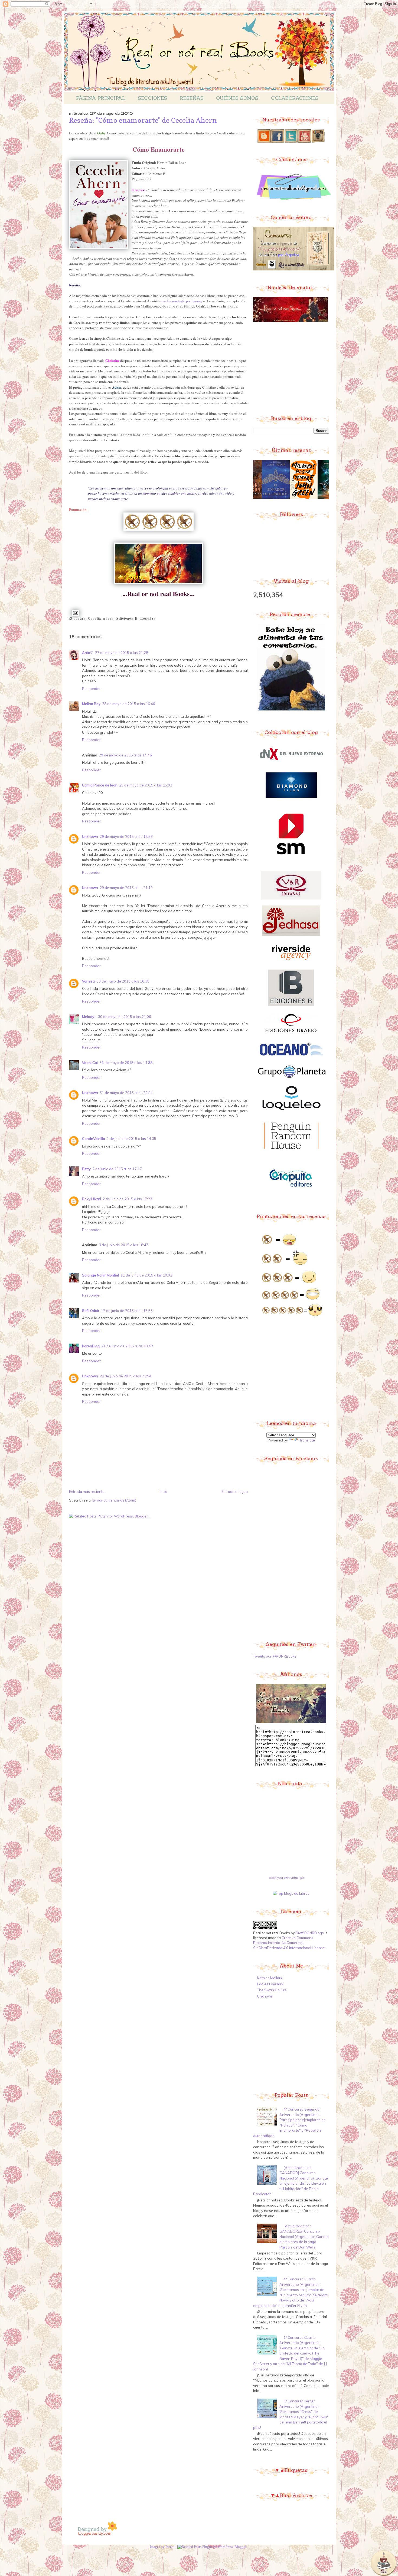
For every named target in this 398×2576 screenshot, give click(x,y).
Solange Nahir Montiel (100, 1275)
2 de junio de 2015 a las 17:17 (117, 1169)
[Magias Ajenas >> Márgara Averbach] (283, 498)
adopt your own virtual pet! (287, 1878)
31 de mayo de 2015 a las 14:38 (126, 1063)
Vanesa (88, 981)
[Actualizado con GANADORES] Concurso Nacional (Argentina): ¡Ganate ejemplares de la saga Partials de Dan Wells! (304, 2237)
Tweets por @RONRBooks (275, 1656)
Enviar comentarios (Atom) (114, 1500)
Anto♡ (88, 653)
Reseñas (192, 98)
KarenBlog (91, 1346)
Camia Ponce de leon (100, 785)
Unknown (90, 836)
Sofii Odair (91, 1311)
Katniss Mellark (270, 1978)
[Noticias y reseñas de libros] (291, 1893)
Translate (307, 1440)
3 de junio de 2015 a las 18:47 (124, 1245)
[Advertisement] (294, 368)
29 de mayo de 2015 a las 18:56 (126, 836)
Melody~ (89, 1017)
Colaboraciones (295, 98)
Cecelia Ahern (101, 619)
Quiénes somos (237, 98)
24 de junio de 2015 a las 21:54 (125, 1376)
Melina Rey (91, 704)
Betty (86, 1169)
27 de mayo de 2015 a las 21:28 (122, 653)
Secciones (152, 98)
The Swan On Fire (272, 1990)
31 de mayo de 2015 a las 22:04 (126, 1093)
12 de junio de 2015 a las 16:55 (127, 1311)
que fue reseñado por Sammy (182, 301)
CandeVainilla (94, 1139)
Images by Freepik (163, 2547)
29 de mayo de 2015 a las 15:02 (146, 785)
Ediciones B (127, 619)
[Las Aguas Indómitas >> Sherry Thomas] (255, 498)
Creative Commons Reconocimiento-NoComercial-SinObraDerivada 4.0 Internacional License (289, 1943)
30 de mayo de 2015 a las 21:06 (125, 1017)
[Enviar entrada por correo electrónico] (75, 613)
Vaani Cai (90, 1063)
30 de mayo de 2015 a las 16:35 (123, 981)
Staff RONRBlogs (310, 1933)
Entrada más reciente (87, 1492)
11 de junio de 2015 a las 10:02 (146, 1275)
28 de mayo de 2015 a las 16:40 (129, 704)
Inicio (163, 1492)
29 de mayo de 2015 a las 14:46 (125, 755)
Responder (91, 689)
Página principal (101, 98)
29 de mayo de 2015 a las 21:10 (126, 888)
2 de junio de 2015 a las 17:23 (127, 1199)
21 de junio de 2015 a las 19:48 (127, 1346)
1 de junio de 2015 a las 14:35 (131, 1139)
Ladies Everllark (270, 1984)
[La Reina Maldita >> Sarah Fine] (312, 498)
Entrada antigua (235, 1492)
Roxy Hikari (92, 1199)
